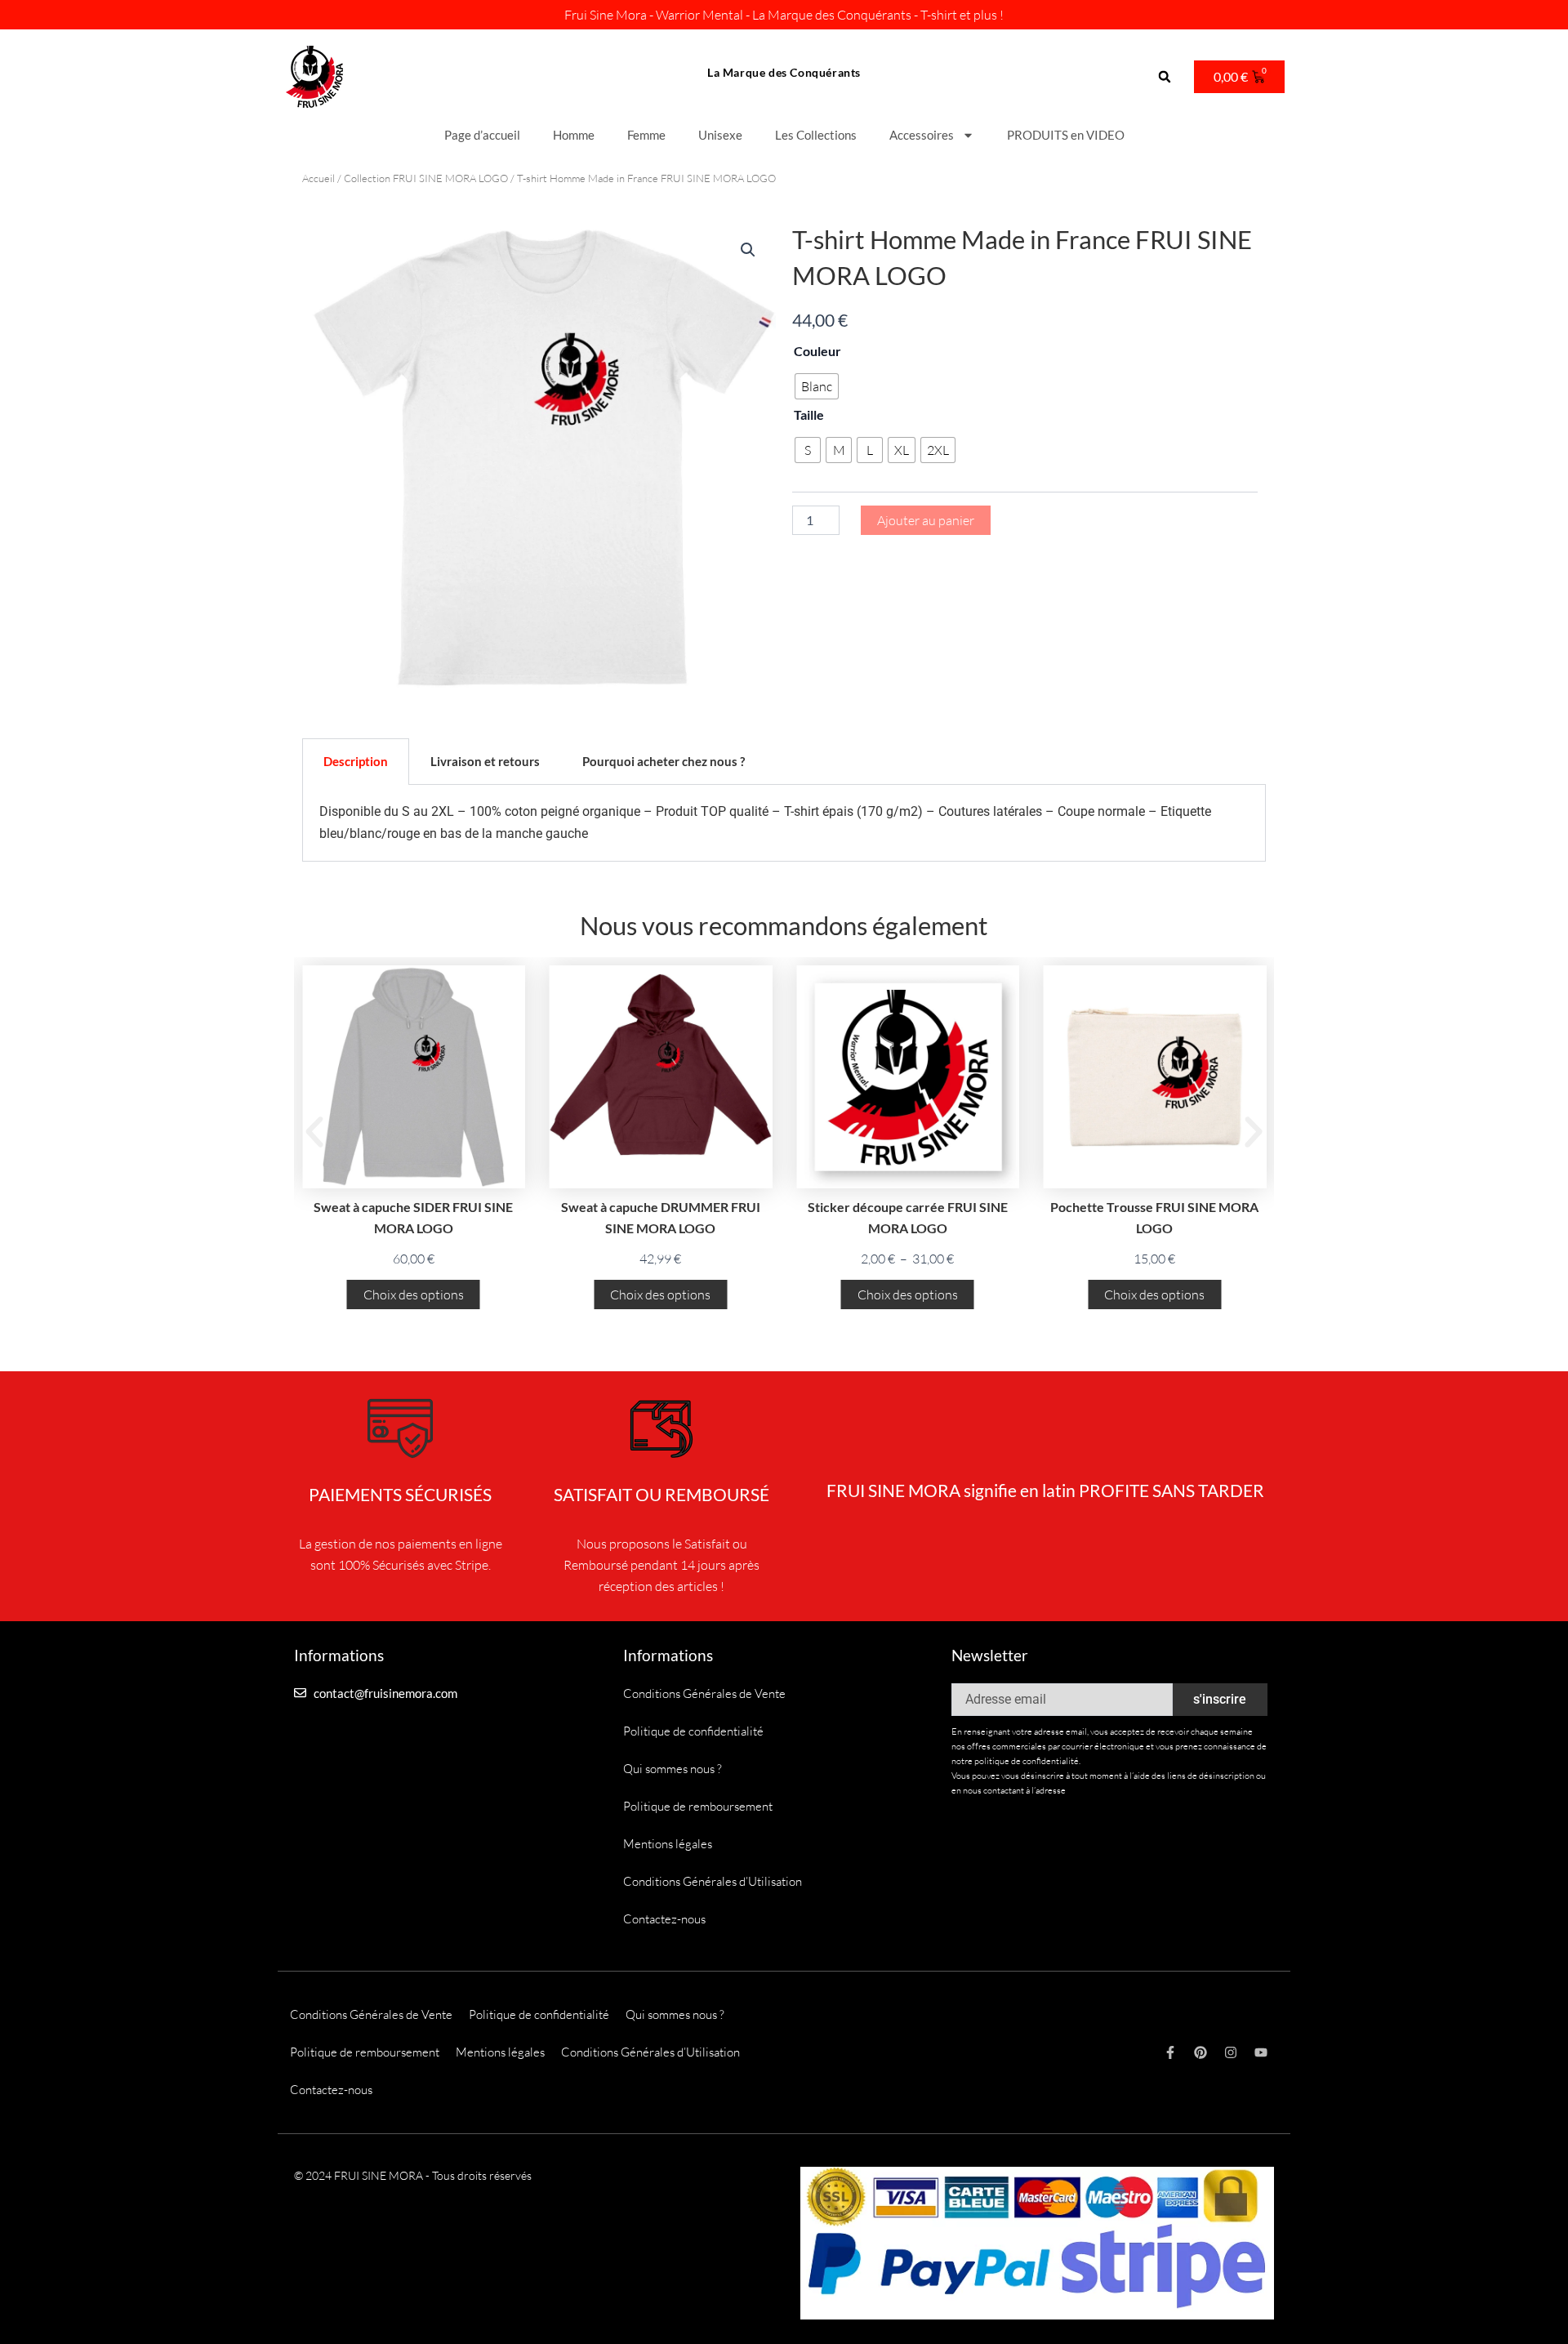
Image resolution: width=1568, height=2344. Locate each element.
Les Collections (816, 135)
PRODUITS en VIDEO (1066, 135)
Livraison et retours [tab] (485, 761)
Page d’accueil (482, 135)
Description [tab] (356, 761)
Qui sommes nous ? (673, 1769)
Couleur (817, 351)
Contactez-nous (664, 1919)
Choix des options (414, 1295)
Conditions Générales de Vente (704, 1693)
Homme (574, 135)
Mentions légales (668, 1844)
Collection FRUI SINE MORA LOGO (426, 178)
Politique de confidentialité (693, 1731)
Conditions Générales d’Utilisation (713, 1881)
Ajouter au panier (926, 520)
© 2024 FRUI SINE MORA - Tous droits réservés (413, 2175)
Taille (809, 414)
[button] (1165, 77)
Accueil (318, 178)
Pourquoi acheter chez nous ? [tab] (664, 761)
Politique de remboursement (698, 1806)
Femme (646, 135)
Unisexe (720, 135)
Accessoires (922, 135)
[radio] (817, 386)
